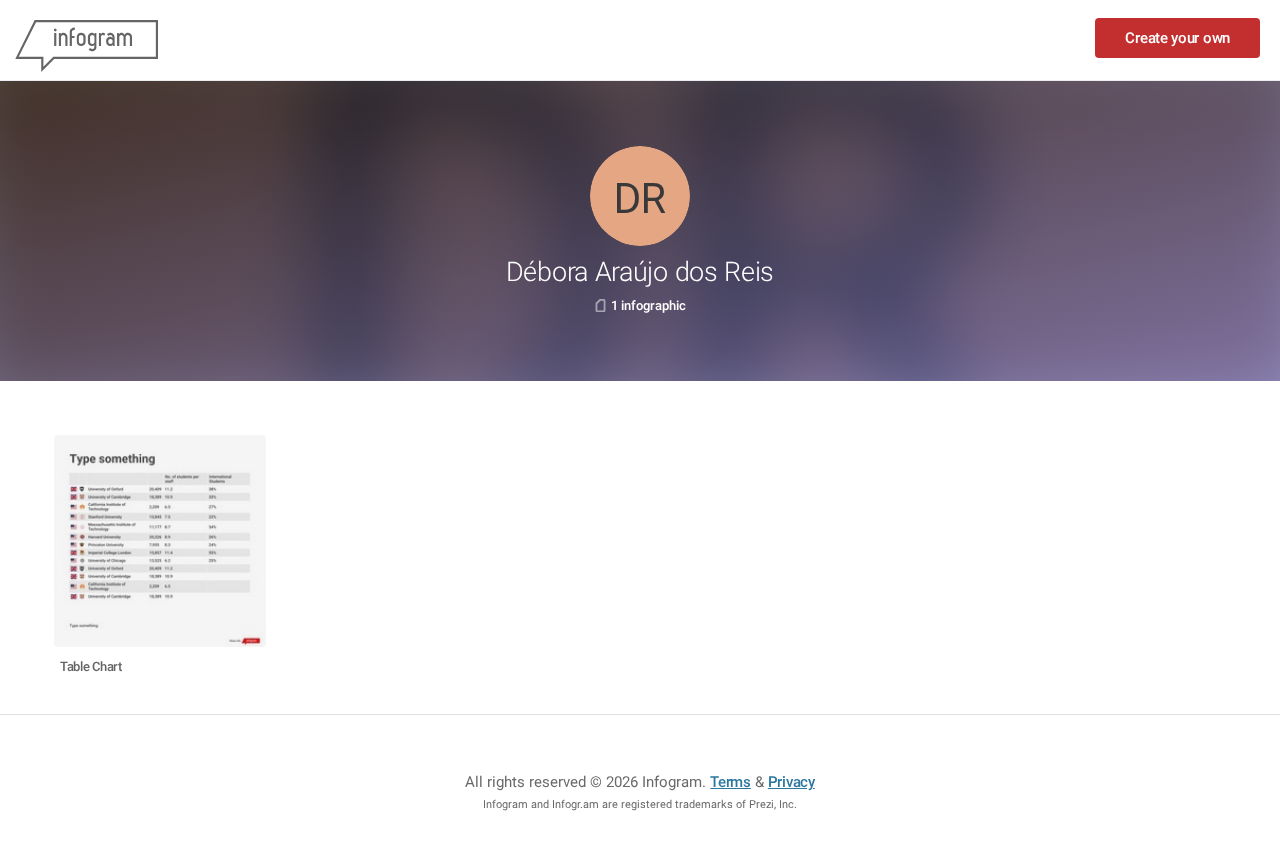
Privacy (791, 782)
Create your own (1177, 38)
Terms (730, 782)
